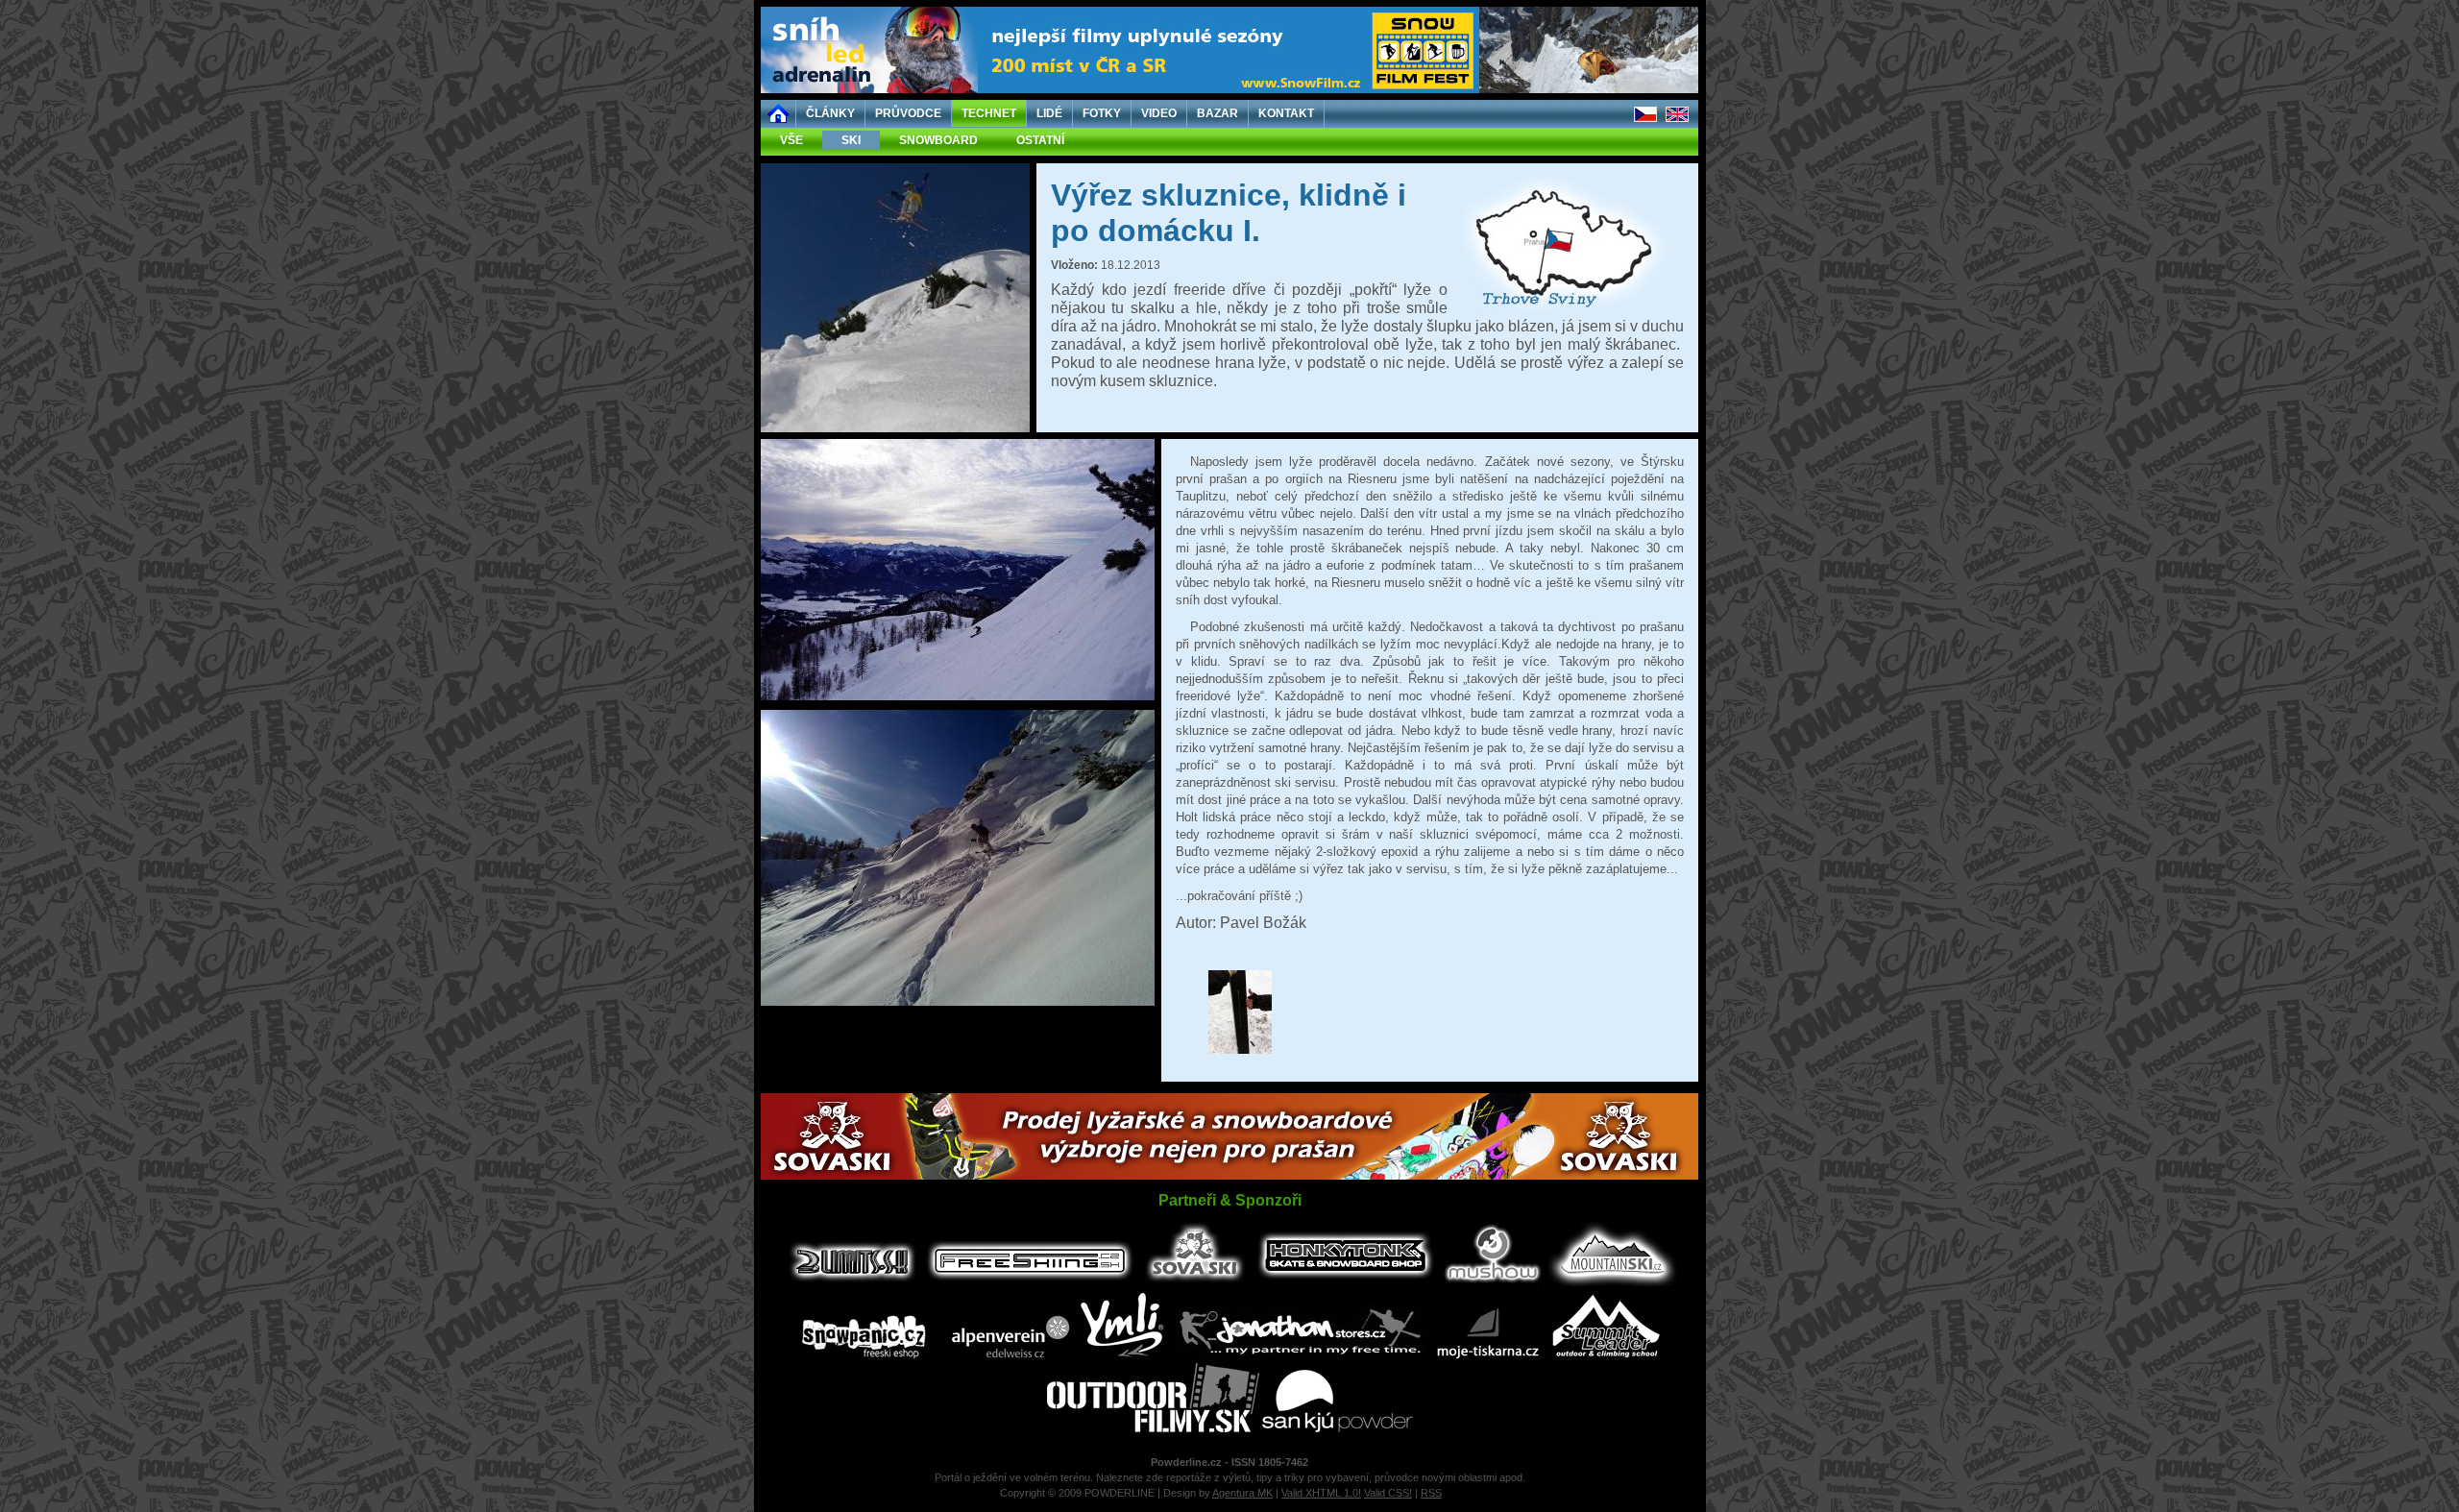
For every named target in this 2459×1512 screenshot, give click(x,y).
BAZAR (1217, 113)
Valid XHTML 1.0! (1321, 1493)
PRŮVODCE (908, 113)
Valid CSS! (1388, 1493)
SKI (851, 140)
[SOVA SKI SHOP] (1229, 1176)
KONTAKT (1286, 113)
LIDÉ (1049, 113)
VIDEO (1159, 113)
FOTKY (1102, 113)
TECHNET (989, 113)
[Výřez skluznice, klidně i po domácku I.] (895, 428)
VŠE (791, 140)
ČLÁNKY (830, 113)
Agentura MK (1242, 1493)
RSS (1431, 1493)
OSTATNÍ (1040, 140)
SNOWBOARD (938, 140)
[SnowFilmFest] (1229, 89)
